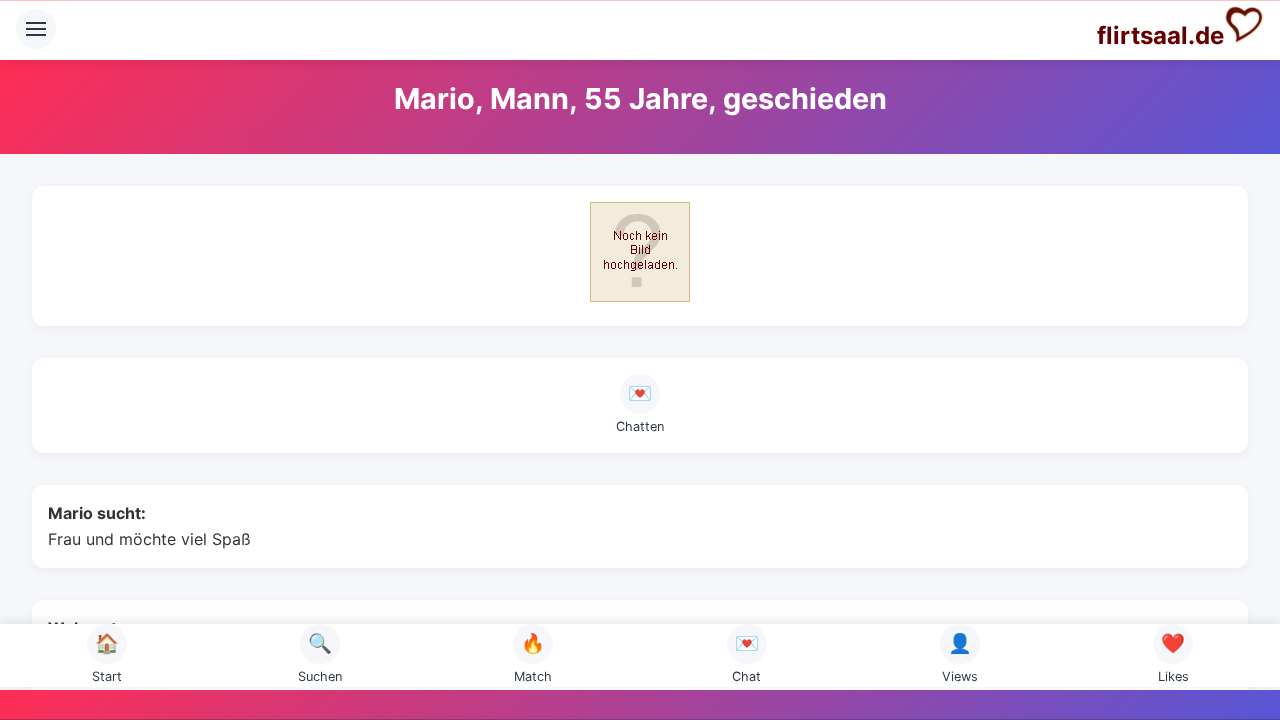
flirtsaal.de (1160, 35)
